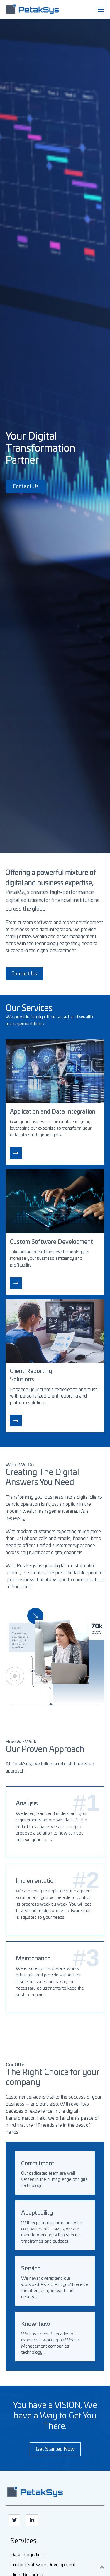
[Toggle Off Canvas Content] (101, 10)
